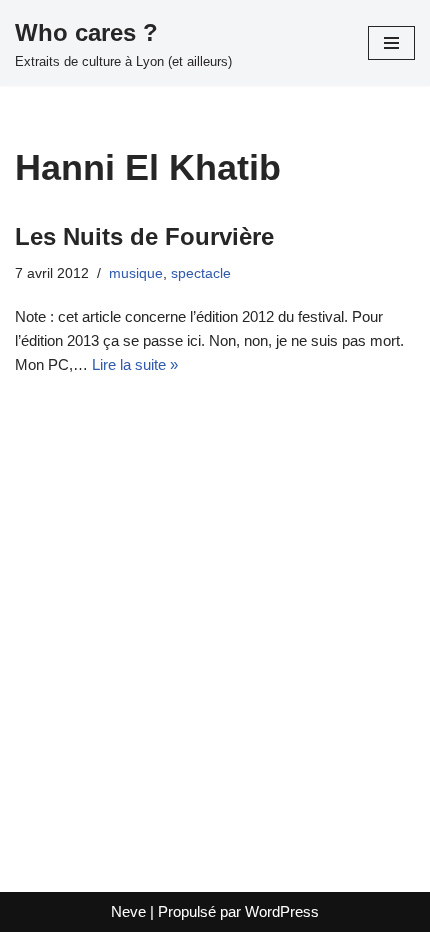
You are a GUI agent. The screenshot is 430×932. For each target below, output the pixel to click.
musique (136, 273)
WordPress (282, 911)
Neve (128, 911)
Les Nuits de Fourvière (144, 236)
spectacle (201, 273)
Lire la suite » (135, 364)
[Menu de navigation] (391, 43)
